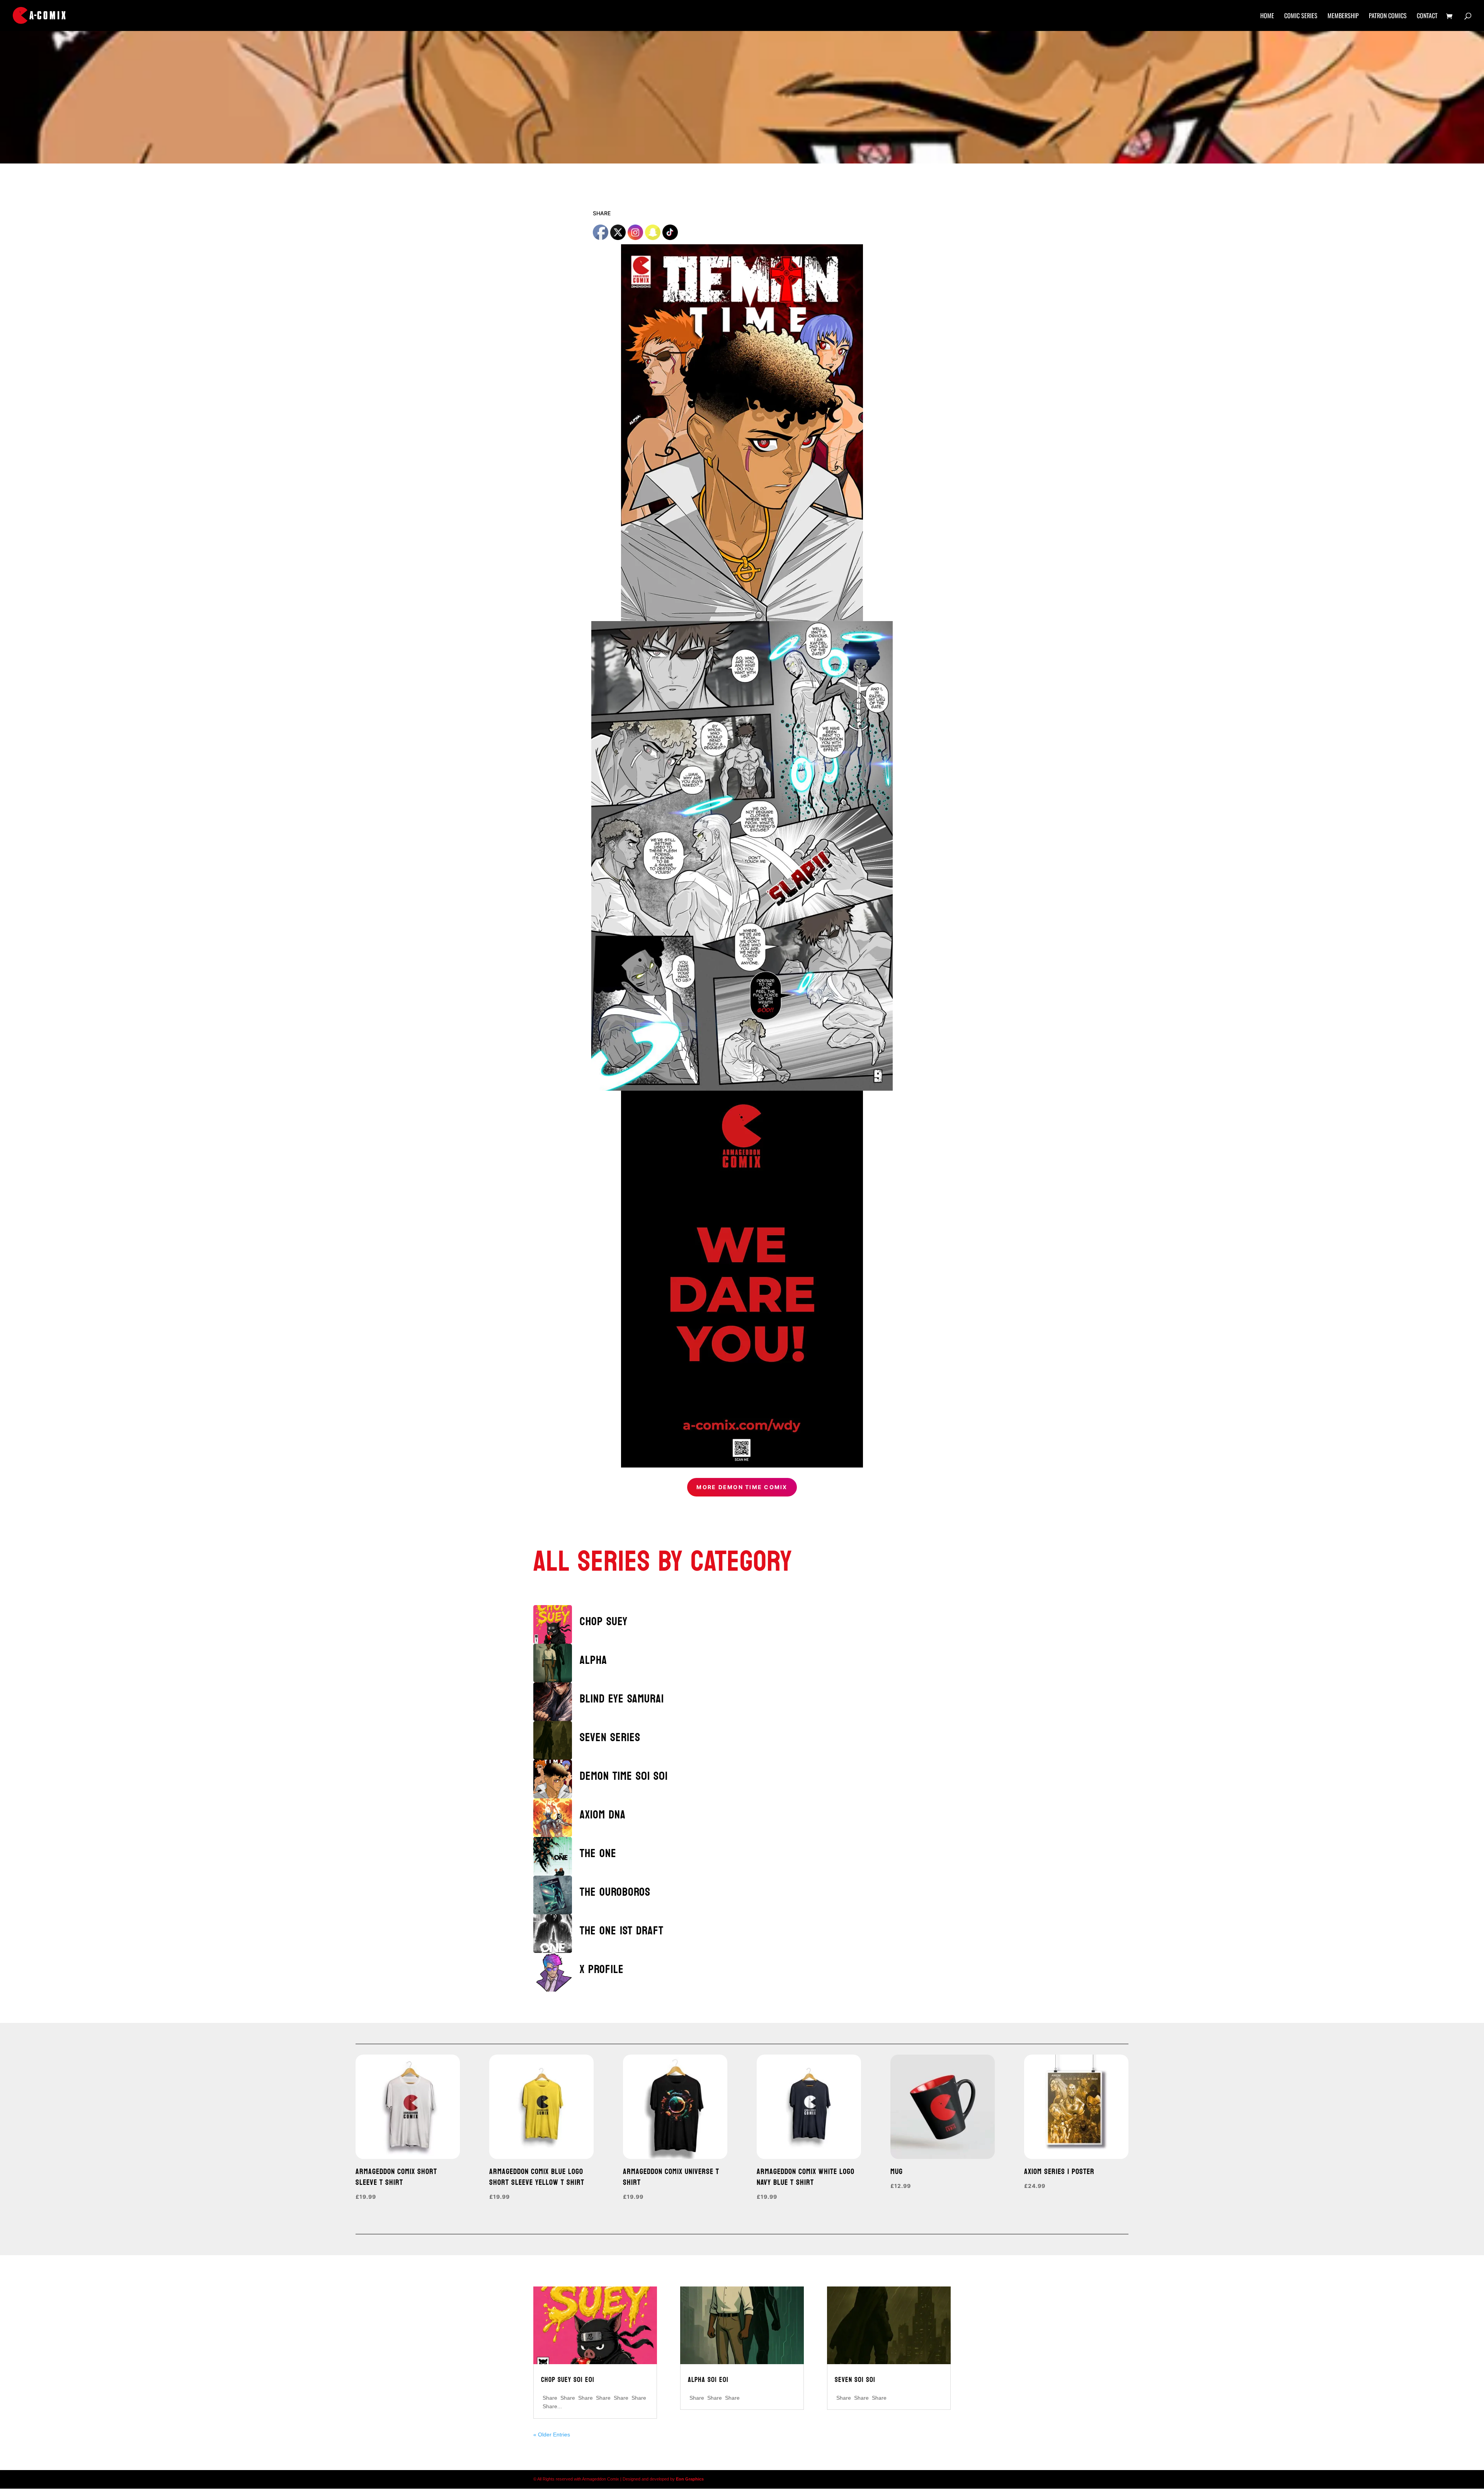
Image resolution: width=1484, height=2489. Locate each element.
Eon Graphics (690, 2479)
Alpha (593, 1660)
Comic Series (1301, 16)
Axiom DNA (603, 1815)
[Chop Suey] (556, 1624)
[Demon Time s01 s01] (556, 1779)
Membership (1343, 16)
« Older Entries (552, 2435)
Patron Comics (1388, 16)
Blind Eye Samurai (622, 1699)
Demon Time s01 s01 (624, 1776)
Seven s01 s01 (855, 2380)
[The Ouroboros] (556, 1895)
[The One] (556, 1856)
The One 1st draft (622, 1931)
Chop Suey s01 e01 (568, 2380)
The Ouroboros (615, 1892)
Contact (1427, 16)
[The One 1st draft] (556, 1934)
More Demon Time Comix (742, 1487)
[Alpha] (556, 1663)
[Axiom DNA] (556, 1818)
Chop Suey (604, 1622)
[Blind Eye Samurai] (556, 1702)
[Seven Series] (556, 1740)
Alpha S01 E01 (708, 2380)
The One (598, 1853)
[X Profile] (556, 1972)
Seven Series (610, 1737)
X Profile (602, 1969)
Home (1267, 16)
